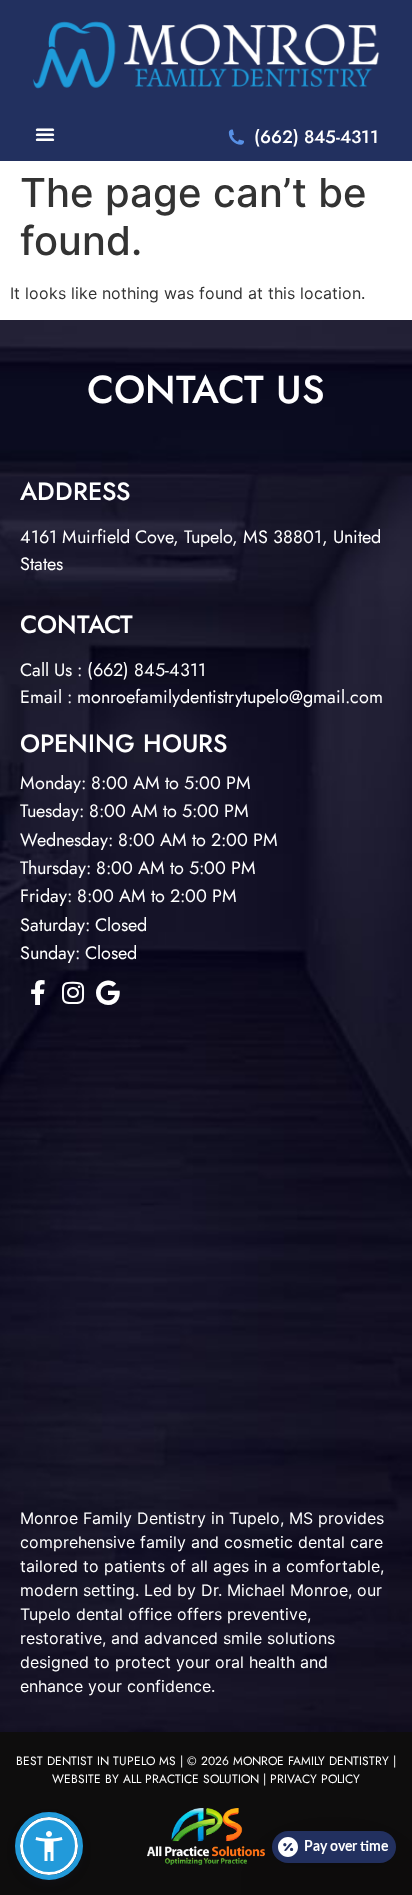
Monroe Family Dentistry (113, 1518)
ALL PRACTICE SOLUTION (191, 1779)
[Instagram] (72, 992)
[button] (49, 1846)
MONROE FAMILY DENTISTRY (311, 1761)
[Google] (107, 992)
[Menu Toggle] (45, 134)
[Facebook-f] (37, 992)
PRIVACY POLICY (315, 1779)
